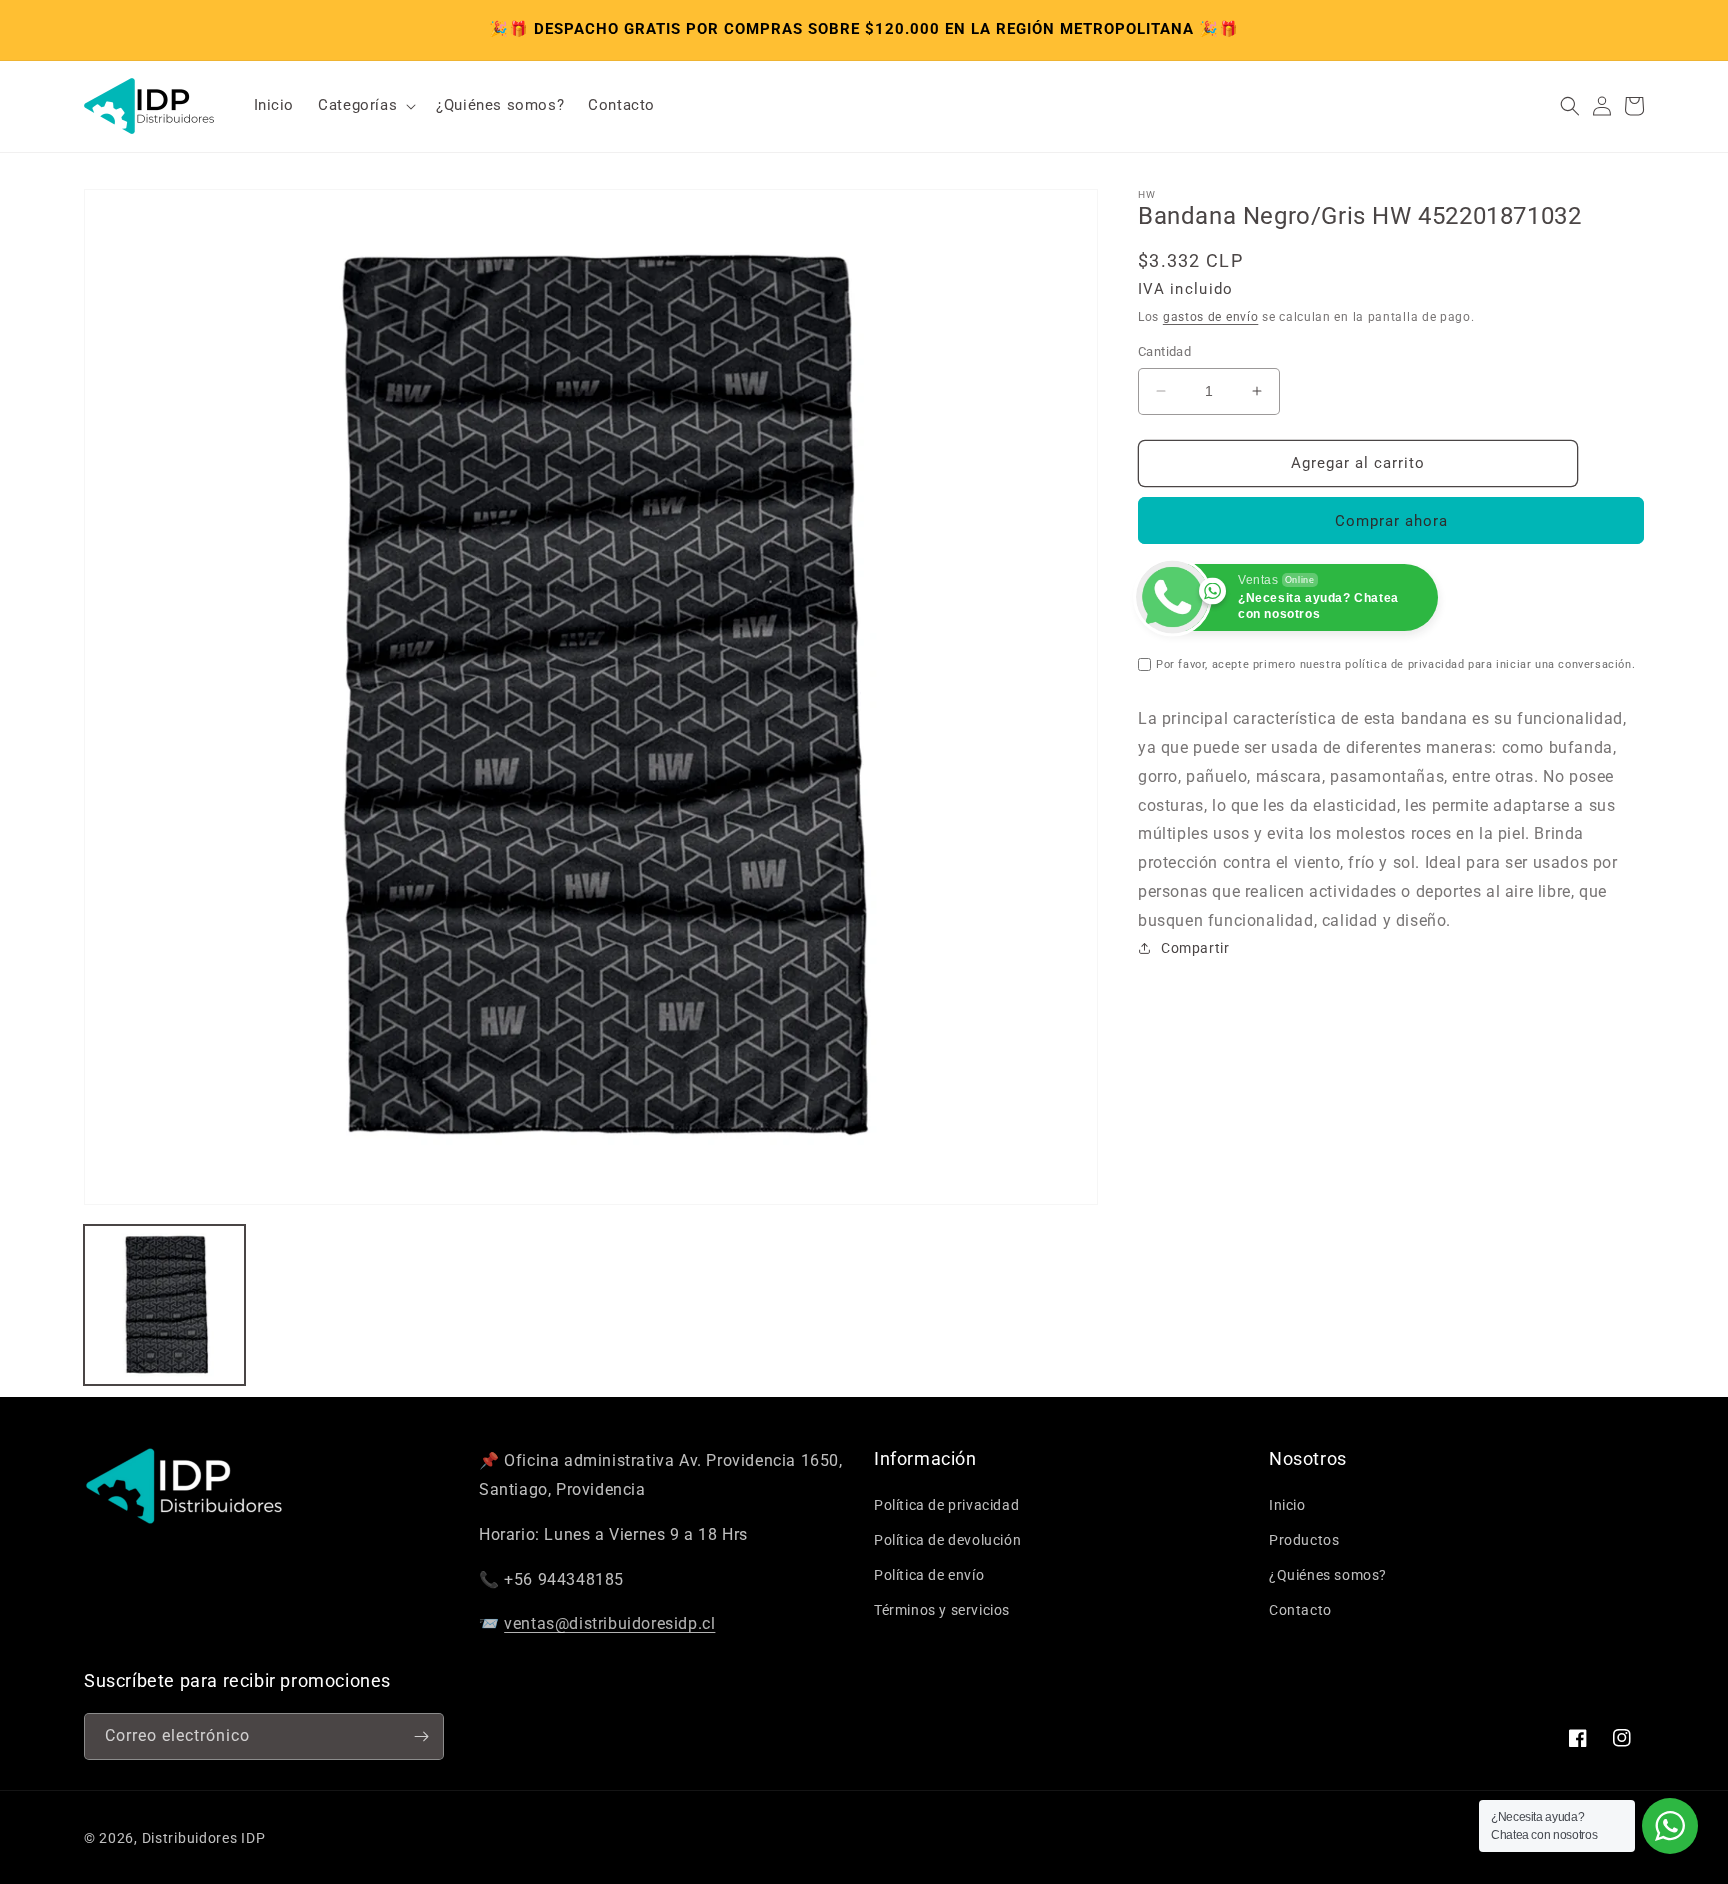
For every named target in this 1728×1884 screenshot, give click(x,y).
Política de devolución (947, 1540)
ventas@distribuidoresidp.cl (609, 1623)
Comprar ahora (1391, 521)
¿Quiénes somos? (1328, 1575)
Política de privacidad (946, 1505)
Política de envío (929, 1575)
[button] (365, 106)
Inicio (1287, 1505)
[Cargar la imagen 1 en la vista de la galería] (164, 1305)
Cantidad (1164, 351)
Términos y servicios (942, 1610)
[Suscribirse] (421, 1736)
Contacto (1300, 1610)
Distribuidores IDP (204, 1838)
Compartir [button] (1195, 948)
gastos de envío (1211, 317)
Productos (1304, 1540)
